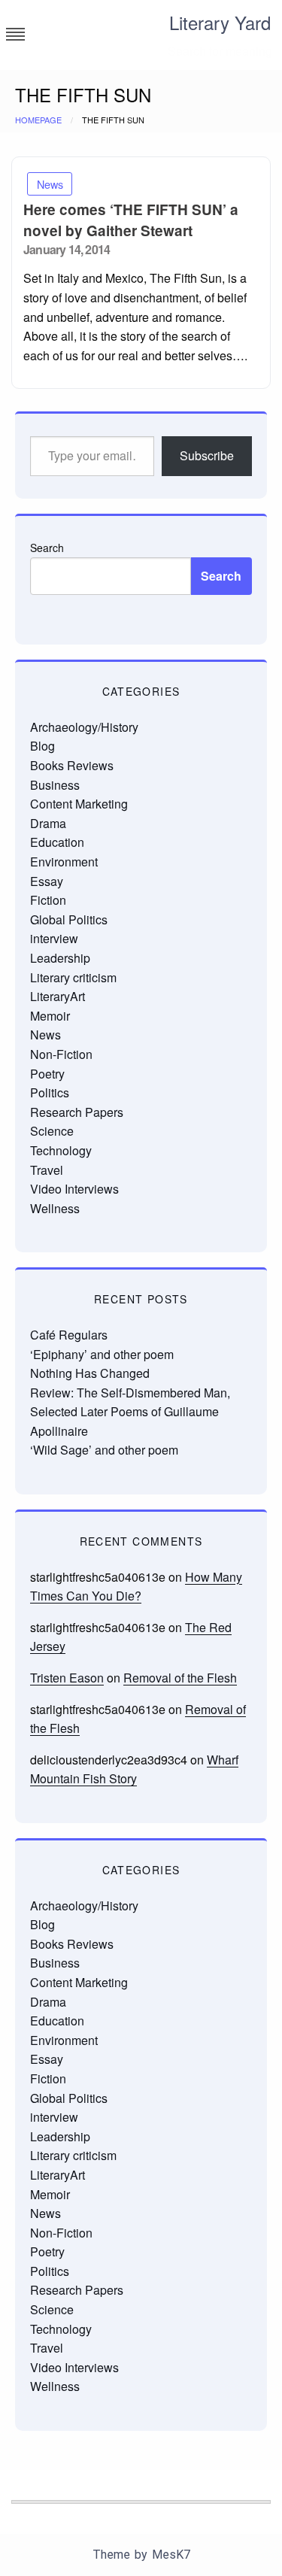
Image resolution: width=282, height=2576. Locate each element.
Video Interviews (74, 1189)
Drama (48, 823)
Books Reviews (72, 765)
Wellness (55, 1208)
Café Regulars (69, 1335)
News (50, 184)
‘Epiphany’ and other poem (102, 1354)
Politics (50, 1092)
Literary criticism (73, 977)
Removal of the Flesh (180, 1678)
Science (52, 1131)
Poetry (47, 1074)
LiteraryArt (58, 996)
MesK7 (171, 2555)
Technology (61, 1150)
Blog (42, 746)
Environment (64, 862)
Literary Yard (220, 22)
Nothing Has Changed (90, 1373)
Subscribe (207, 455)
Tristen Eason (67, 1678)
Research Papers (77, 1112)
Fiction (48, 900)
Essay (47, 881)
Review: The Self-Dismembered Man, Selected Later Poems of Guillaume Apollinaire (130, 1412)
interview (54, 938)
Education (57, 842)
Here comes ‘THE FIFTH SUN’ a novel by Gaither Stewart (131, 220)
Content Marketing (79, 804)
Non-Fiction (61, 1054)
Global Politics (69, 919)
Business (55, 785)
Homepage (38, 120)
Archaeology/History (84, 727)
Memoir (50, 1016)
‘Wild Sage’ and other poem (104, 1450)
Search (47, 548)
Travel (47, 1170)
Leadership (60, 958)
